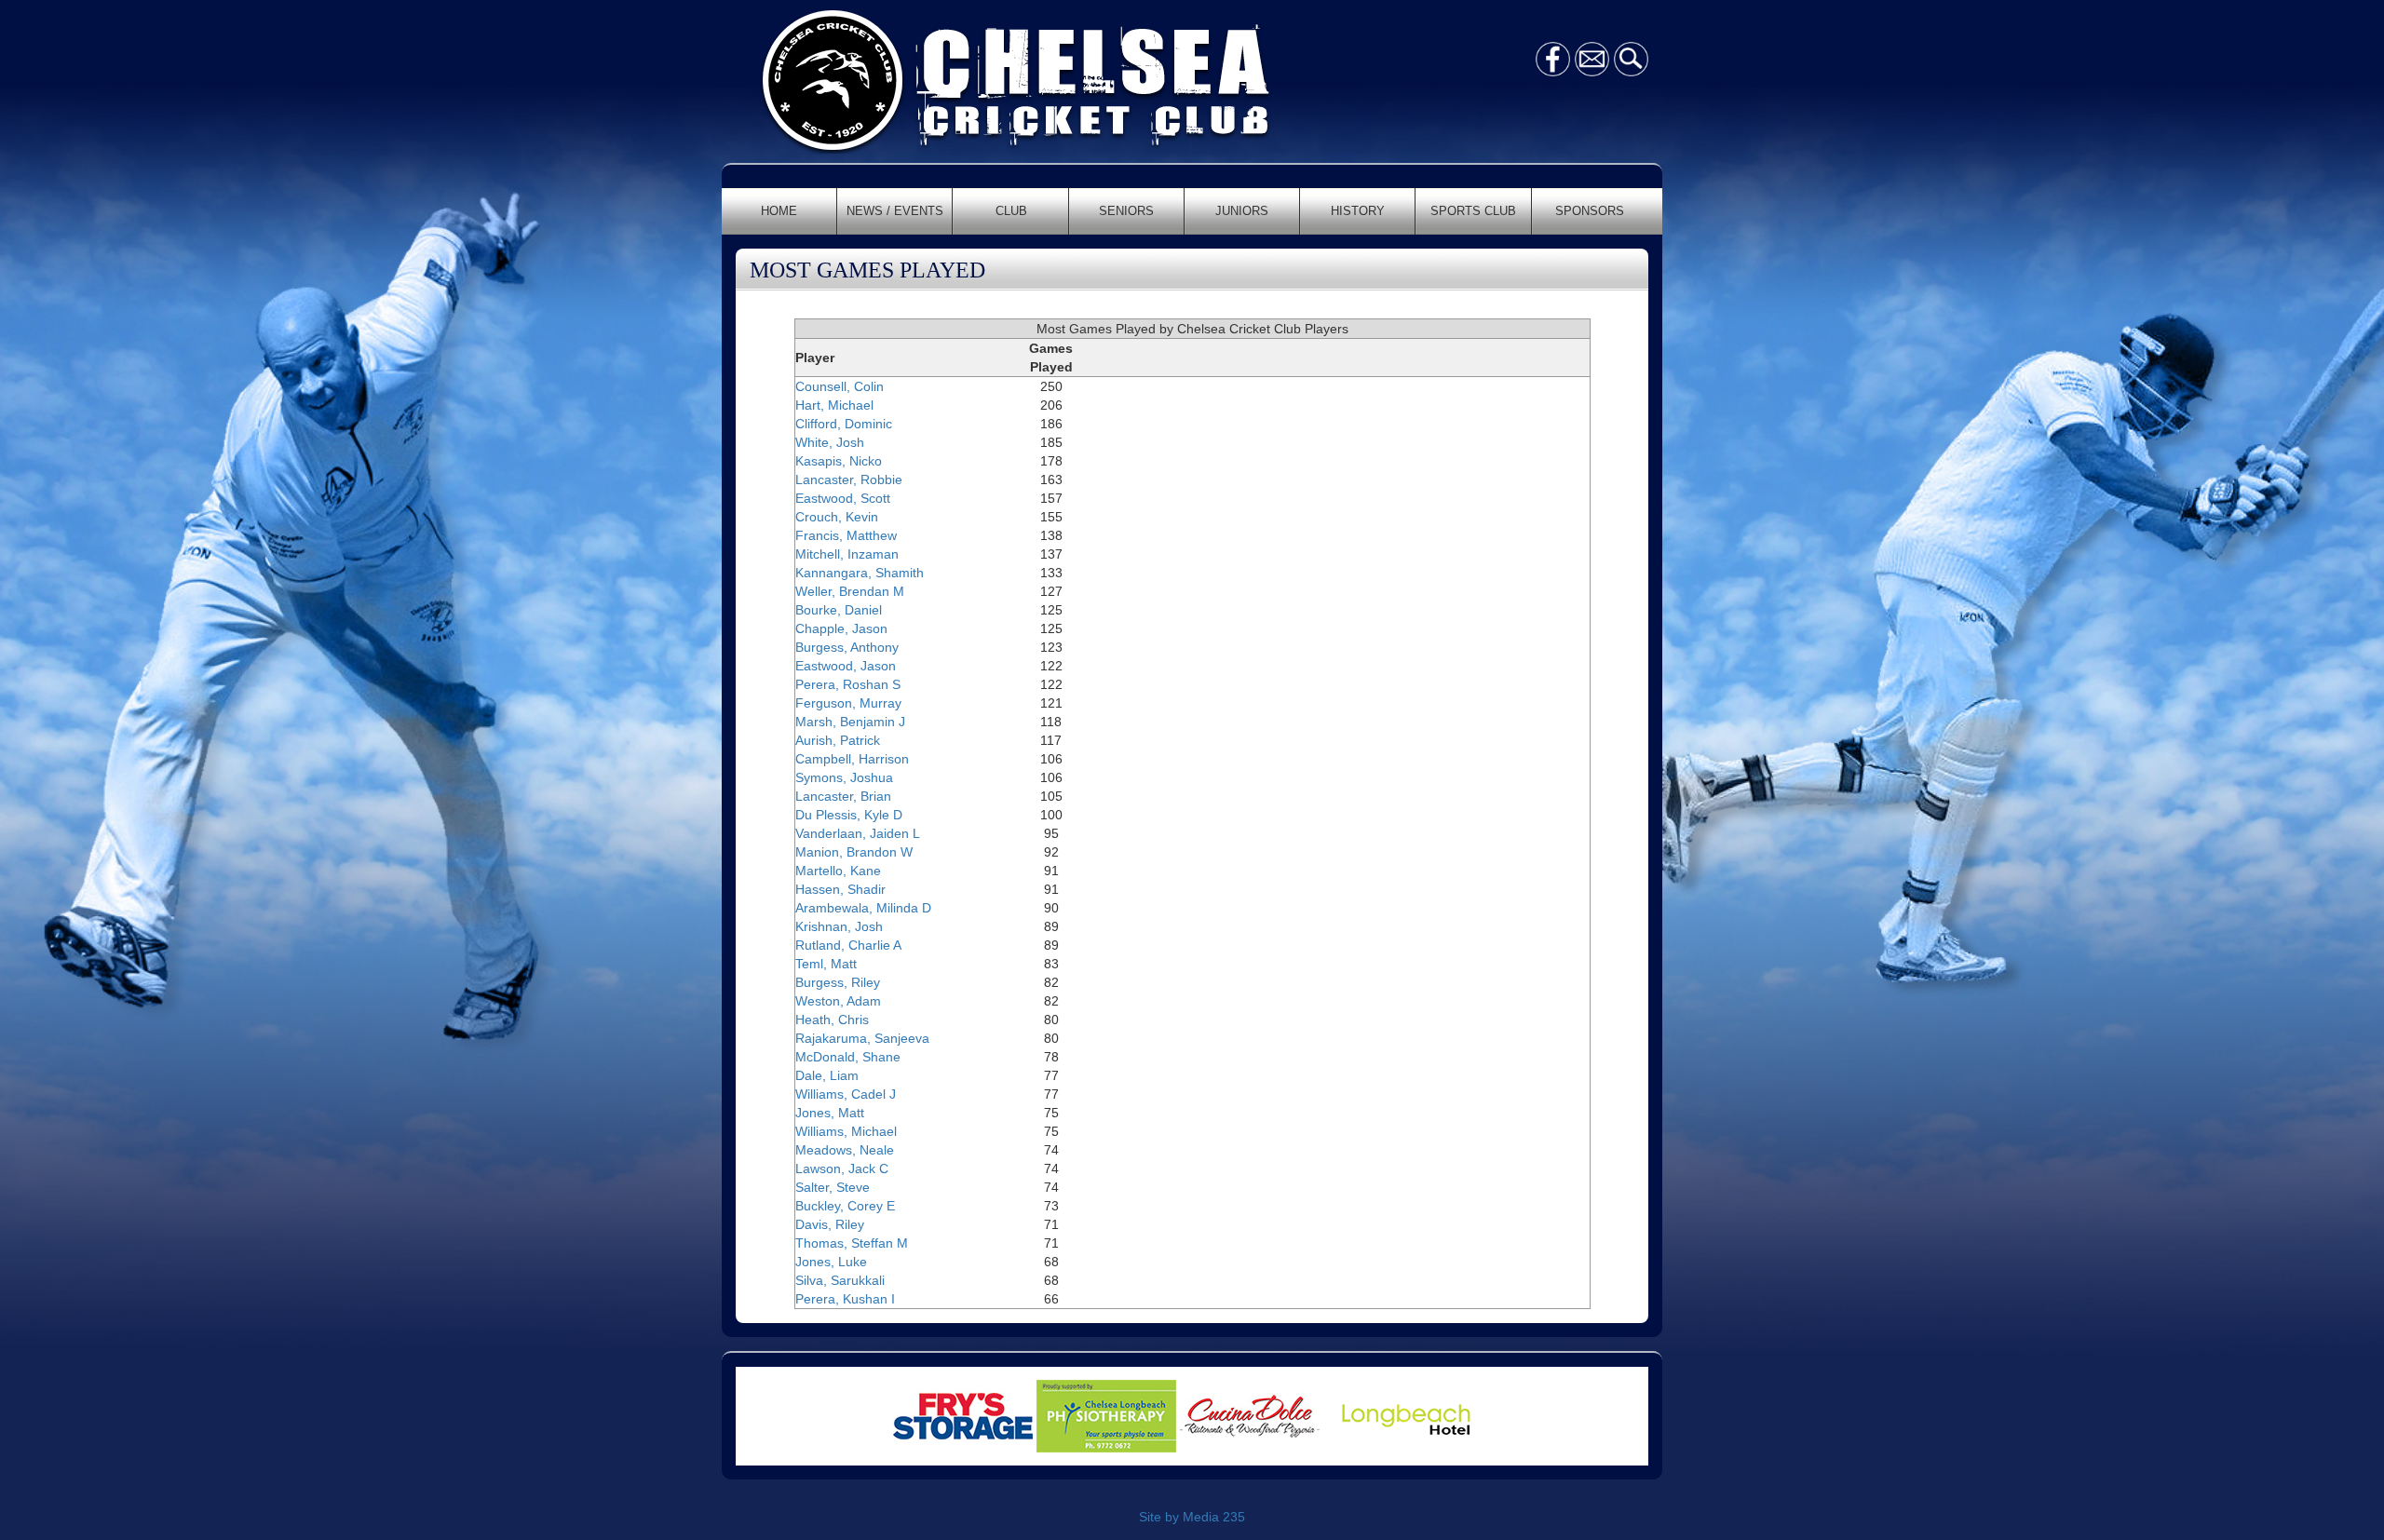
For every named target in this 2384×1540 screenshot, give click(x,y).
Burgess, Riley (838, 982)
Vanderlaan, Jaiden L (858, 833)
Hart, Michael (834, 405)
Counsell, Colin (840, 386)
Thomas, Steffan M (852, 1243)
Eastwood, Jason (846, 666)
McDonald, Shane (848, 1057)
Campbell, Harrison (852, 759)
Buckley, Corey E (845, 1206)
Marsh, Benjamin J (850, 722)
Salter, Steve (833, 1187)
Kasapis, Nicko (839, 461)
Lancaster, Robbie (849, 480)
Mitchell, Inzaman (847, 554)
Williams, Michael (846, 1131)
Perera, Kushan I (845, 1299)
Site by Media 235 (1192, 1517)
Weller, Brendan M (850, 591)
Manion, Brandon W (854, 852)
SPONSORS (1590, 211)
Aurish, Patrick (838, 740)
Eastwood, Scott (843, 498)
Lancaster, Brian (843, 796)
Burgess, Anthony (847, 647)
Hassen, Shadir (840, 889)
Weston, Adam (838, 1001)
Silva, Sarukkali (840, 1280)
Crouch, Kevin (837, 517)
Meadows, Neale (845, 1150)
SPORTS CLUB (1473, 211)
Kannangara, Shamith (860, 573)
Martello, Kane (838, 871)
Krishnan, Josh (839, 926)
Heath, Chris (832, 1020)
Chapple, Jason (841, 628)
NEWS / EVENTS (895, 211)
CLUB (1011, 211)
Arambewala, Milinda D (863, 908)
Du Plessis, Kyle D (849, 815)
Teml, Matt (826, 964)
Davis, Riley (830, 1224)
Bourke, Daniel (839, 610)
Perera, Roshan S (848, 684)
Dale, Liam (827, 1075)
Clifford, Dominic (844, 424)
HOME (779, 211)
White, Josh (830, 442)
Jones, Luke (831, 1262)
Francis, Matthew (846, 535)
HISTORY (1358, 211)
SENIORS (1126, 211)
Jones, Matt (830, 1113)
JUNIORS (1242, 211)
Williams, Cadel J (846, 1094)
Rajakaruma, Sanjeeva (862, 1038)
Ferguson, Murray (848, 703)
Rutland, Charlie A (848, 945)
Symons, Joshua (844, 777)
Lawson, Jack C (842, 1169)
